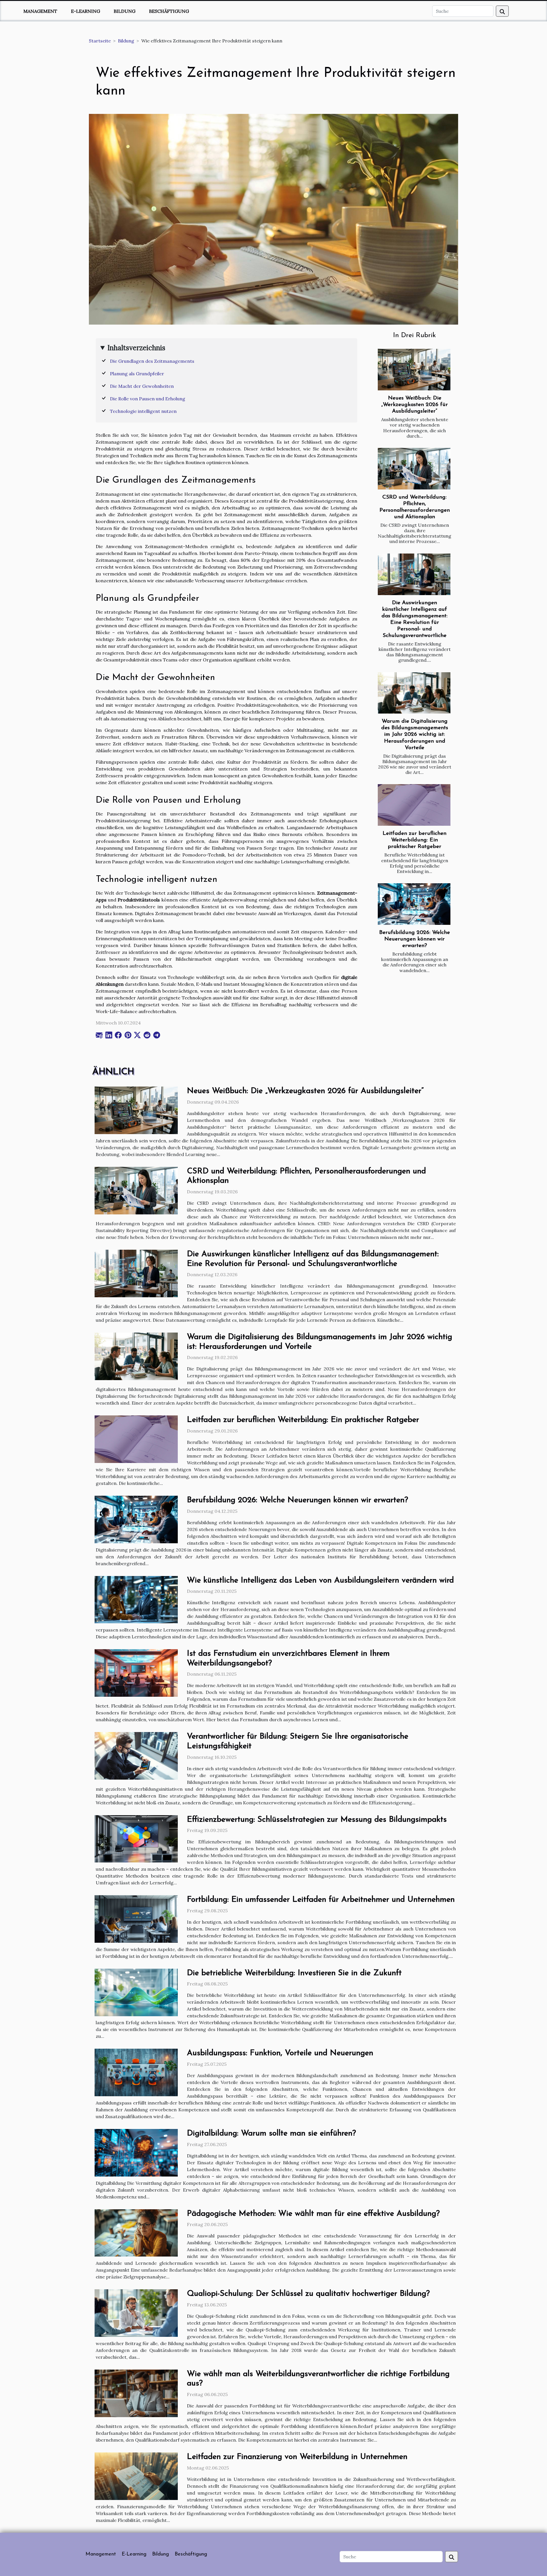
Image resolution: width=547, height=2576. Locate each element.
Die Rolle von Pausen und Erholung (148, 399)
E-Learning (85, 11)
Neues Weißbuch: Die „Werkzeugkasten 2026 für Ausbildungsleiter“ (415, 405)
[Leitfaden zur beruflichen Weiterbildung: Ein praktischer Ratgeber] (414, 805)
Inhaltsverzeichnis (136, 348)
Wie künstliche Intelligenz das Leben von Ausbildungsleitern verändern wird (320, 1581)
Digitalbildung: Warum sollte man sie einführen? (271, 2134)
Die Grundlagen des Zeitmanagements (152, 361)
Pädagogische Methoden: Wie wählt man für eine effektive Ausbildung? (313, 2214)
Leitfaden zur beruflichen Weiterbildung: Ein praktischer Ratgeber (415, 840)
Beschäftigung (169, 11)
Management (40, 11)
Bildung (124, 11)
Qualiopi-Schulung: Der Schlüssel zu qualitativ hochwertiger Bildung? (308, 2294)
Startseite (100, 41)
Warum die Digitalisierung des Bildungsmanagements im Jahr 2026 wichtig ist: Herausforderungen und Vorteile (415, 734)
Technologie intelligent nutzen (143, 411)
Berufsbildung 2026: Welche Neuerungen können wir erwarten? (415, 939)
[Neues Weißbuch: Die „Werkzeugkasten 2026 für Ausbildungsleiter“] (414, 370)
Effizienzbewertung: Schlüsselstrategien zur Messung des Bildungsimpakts (317, 1820)
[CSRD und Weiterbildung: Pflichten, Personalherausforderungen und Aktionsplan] (414, 469)
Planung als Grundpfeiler (137, 374)
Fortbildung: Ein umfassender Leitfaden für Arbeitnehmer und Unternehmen (321, 1900)
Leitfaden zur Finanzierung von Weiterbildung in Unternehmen (297, 2457)
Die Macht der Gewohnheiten (142, 386)
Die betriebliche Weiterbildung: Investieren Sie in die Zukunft (294, 1973)
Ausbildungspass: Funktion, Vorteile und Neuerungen (280, 2053)
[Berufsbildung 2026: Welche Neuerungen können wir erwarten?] (414, 904)
